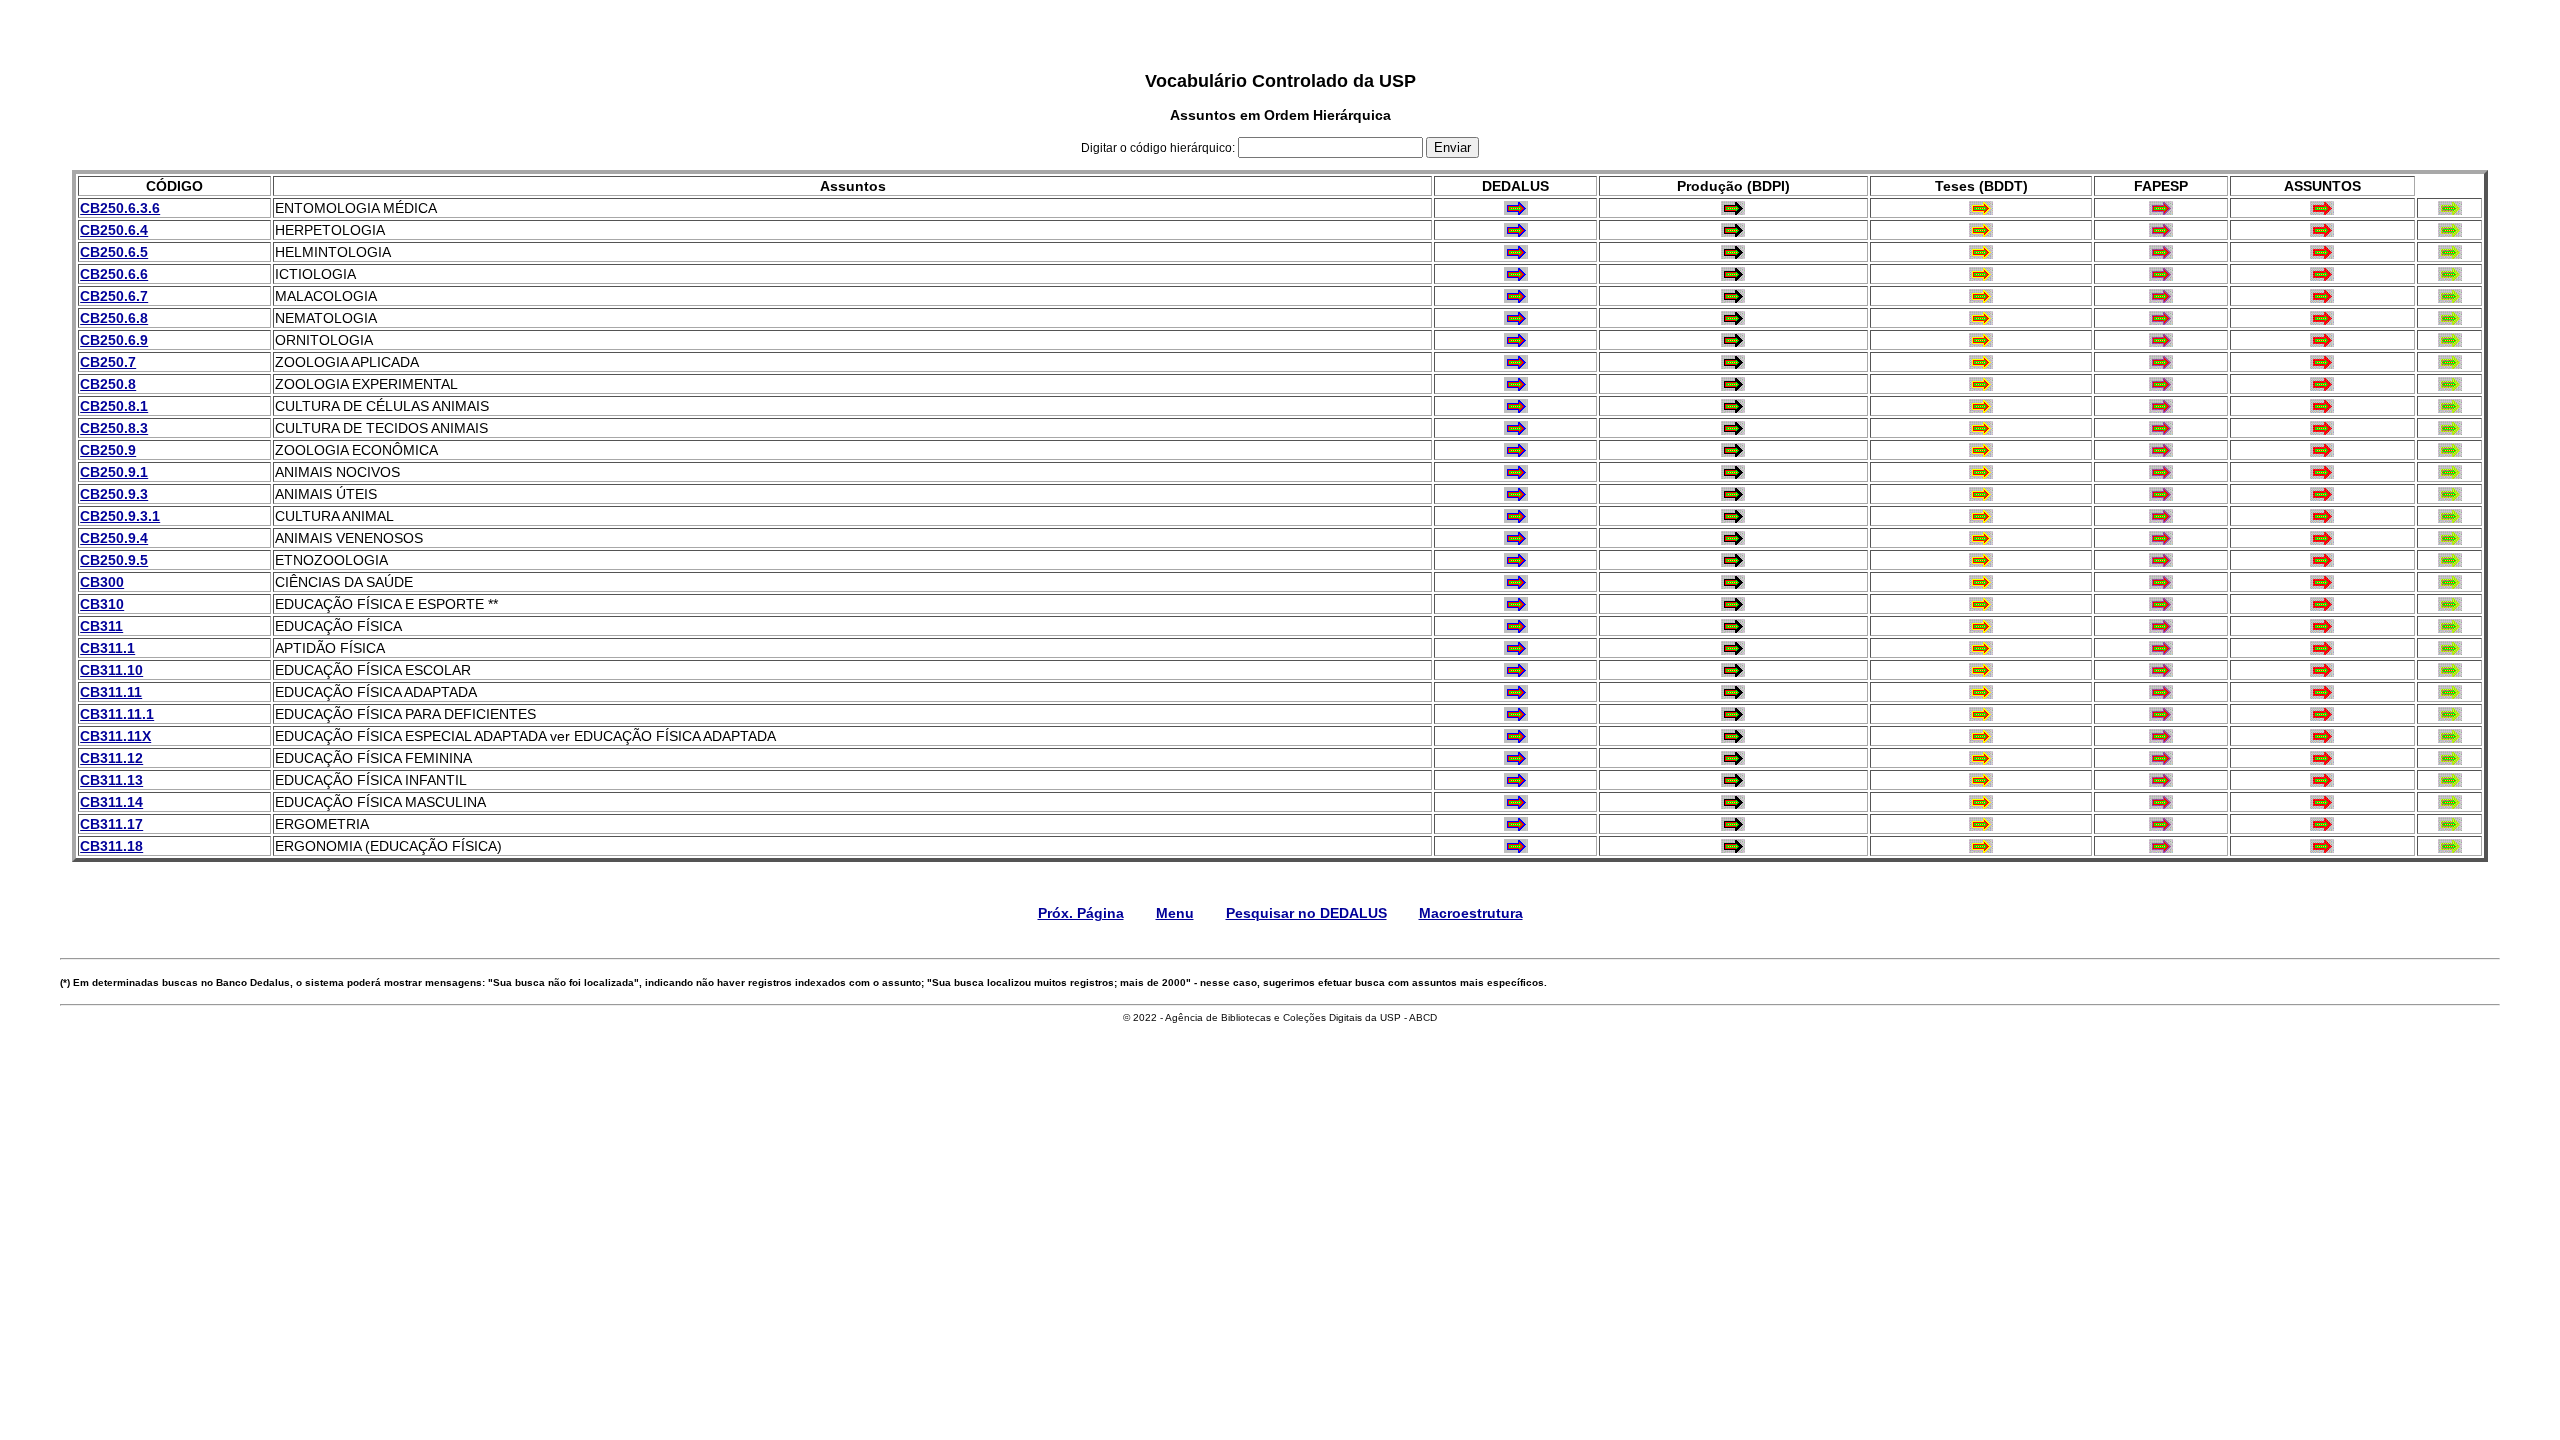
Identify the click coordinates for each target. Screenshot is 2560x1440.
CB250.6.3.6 (120, 208)
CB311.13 (111, 780)
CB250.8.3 (114, 428)
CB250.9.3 (114, 494)
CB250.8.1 (114, 406)
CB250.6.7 (114, 296)
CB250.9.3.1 (120, 516)
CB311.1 (107, 648)
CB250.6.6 (114, 274)
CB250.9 (108, 450)
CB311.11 (111, 692)
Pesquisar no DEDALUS (1306, 913)
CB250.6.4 (114, 230)
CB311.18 (111, 846)
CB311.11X (115, 736)
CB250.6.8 (114, 318)
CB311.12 (111, 758)
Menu (1175, 913)
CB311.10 (111, 670)
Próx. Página (1081, 913)
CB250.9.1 (114, 472)
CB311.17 (111, 824)
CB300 (102, 582)
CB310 (102, 604)
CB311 (101, 626)
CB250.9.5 (114, 560)
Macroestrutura (1471, 913)
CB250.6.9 (114, 340)
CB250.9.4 (114, 538)
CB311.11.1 (117, 714)
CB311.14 (111, 802)
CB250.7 (108, 362)
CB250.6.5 (114, 252)
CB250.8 (108, 384)
